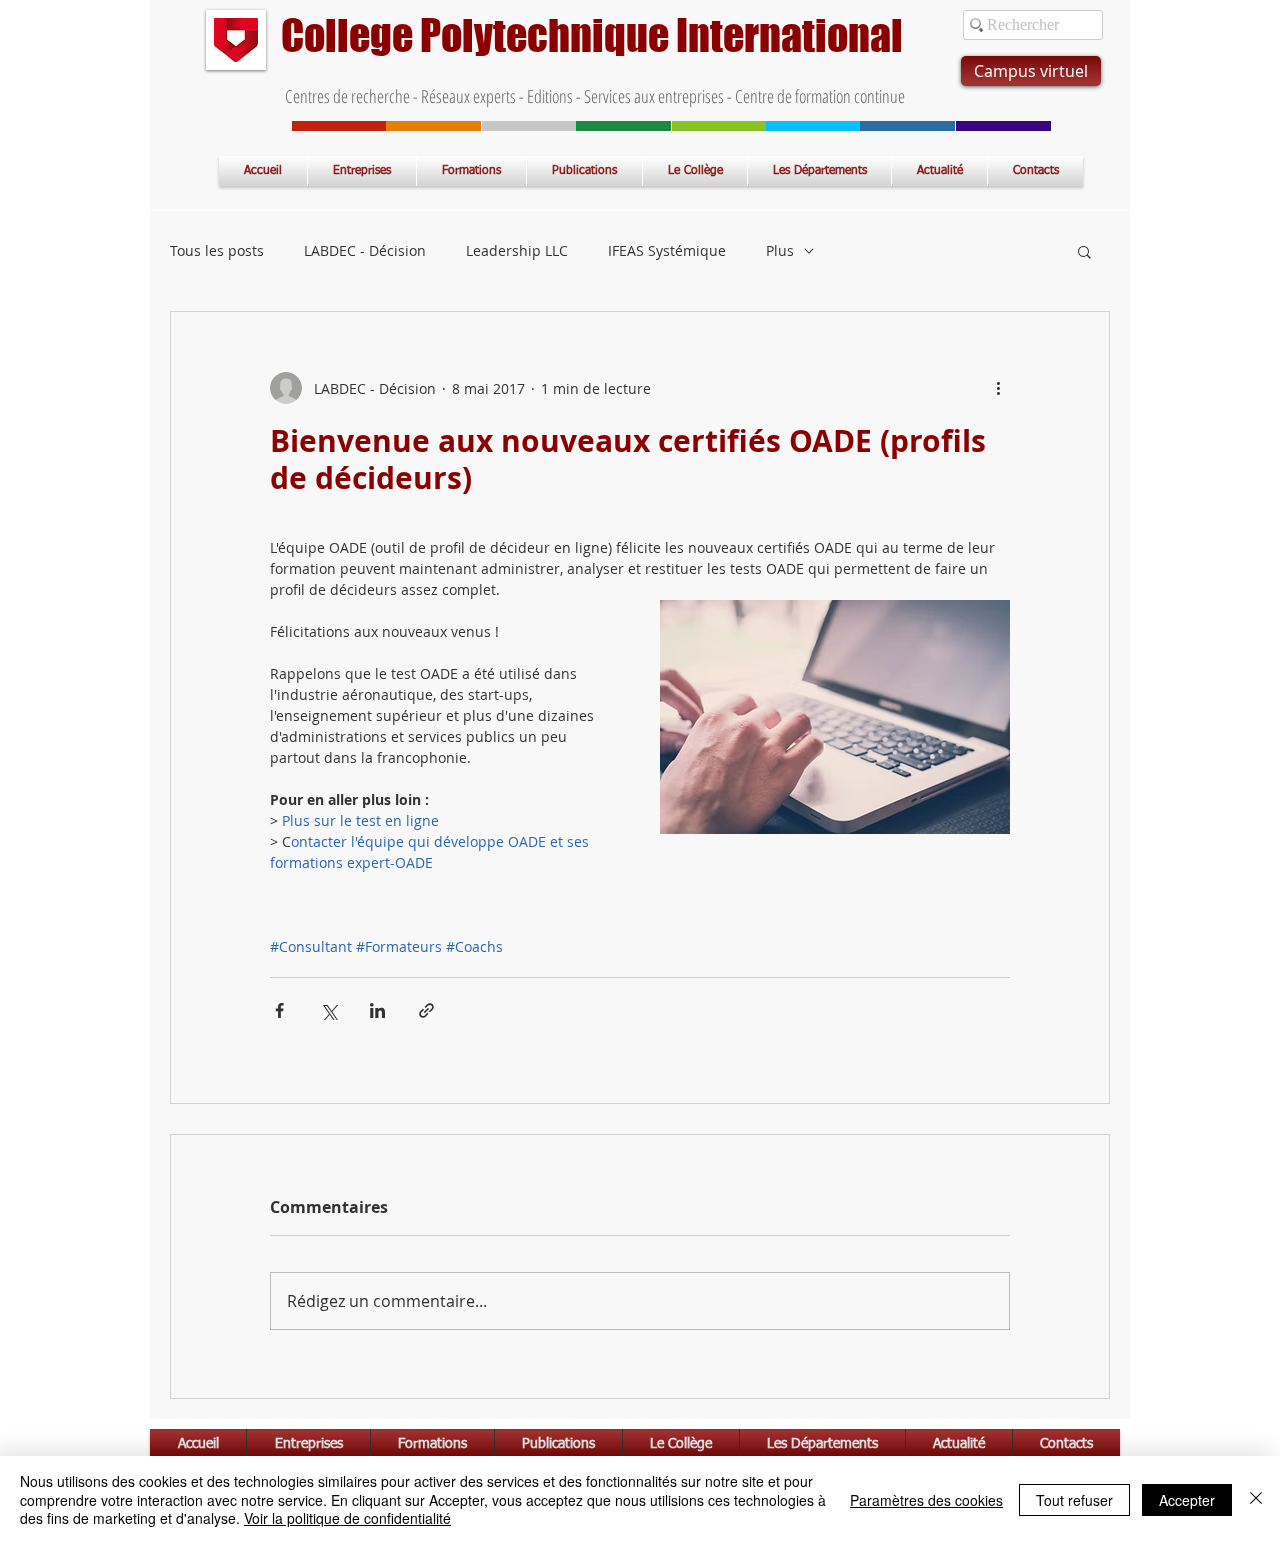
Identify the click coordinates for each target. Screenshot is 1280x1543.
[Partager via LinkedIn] (377, 1010)
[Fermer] (1256, 1499)
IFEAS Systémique (667, 251)
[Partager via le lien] (426, 1010)
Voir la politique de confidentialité (347, 1518)
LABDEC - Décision (365, 251)
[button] (1084, 251)
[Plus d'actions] (998, 388)
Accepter (1187, 1500)
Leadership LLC (517, 251)
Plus (780, 251)
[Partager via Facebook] (279, 1010)
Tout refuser (1074, 1500)
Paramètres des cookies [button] (926, 1500)
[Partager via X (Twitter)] (328, 1010)
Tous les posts (217, 251)
